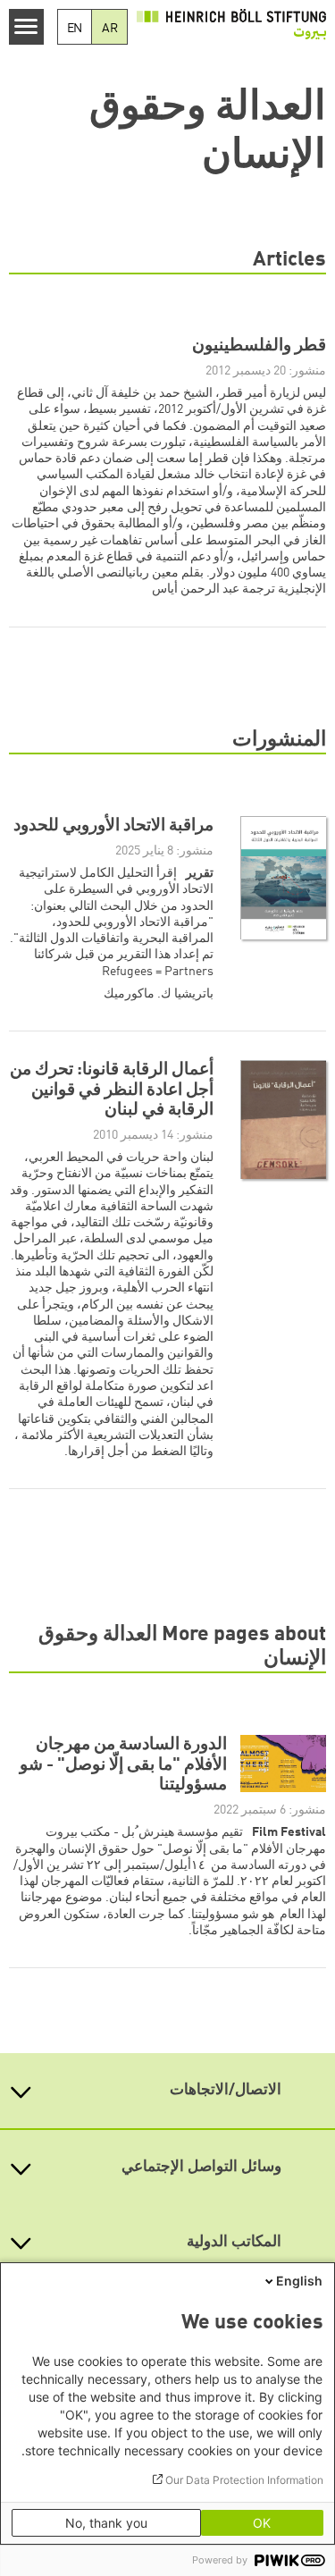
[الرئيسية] (231, 24)
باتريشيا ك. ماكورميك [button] (159, 994)
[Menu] (26, 27)
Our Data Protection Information (244, 2480)
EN (75, 29)
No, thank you (106, 2523)
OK (262, 2523)
